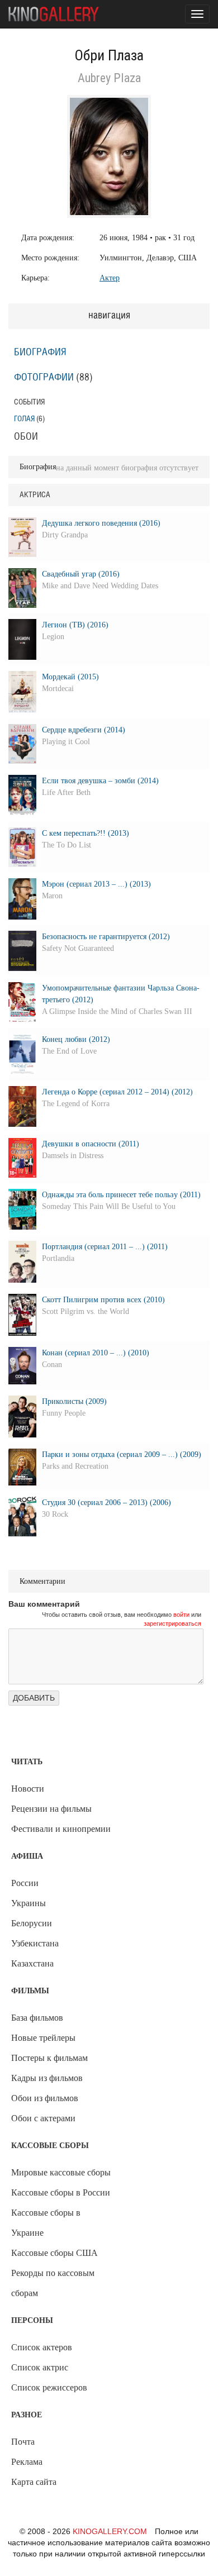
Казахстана (32, 1963)
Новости (28, 1789)
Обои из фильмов (45, 2098)
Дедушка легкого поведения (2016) (101, 523)
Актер (110, 278)
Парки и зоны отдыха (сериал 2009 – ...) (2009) (122, 1454)
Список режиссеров (49, 2387)
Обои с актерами (43, 2118)
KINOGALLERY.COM (110, 2531)
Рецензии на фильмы (51, 1809)
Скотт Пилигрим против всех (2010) (103, 1300)
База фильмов (37, 2018)
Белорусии (32, 1923)
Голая (24, 419)
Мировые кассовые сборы (61, 2172)
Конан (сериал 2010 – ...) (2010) (96, 1353)
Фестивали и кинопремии (61, 1829)
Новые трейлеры (43, 2038)
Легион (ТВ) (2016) (75, 625)
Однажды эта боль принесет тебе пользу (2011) (121, 1195)
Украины (29, 1903)
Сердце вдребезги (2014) (84, 730)
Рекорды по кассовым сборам (53, 2283)
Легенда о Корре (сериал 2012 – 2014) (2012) (117, 1092)
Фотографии (44, 378)
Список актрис (40, 2367)
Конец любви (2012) (76, 1039)
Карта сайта (34, 2482)
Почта (23, 2442)
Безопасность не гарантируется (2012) (106, 937)
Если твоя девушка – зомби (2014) (100, 781)
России (25, 1883)
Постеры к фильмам (49, 2058)
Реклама (27, 2462)
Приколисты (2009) (74, 1401)
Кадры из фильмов (47, 2078)
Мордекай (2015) (70, 677)
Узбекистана (35, 1943)
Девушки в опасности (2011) (91, 1144)
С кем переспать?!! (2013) (86, 833)
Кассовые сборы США (54, 2253)
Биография (40, 353)
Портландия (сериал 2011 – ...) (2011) (105, 1247)
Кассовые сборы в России (61, 2192)
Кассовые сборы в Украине (46, 2223)
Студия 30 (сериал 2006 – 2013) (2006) (106, 1503)
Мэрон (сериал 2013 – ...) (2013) (96, 884)
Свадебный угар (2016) (81, 574)
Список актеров (42, 2347)
